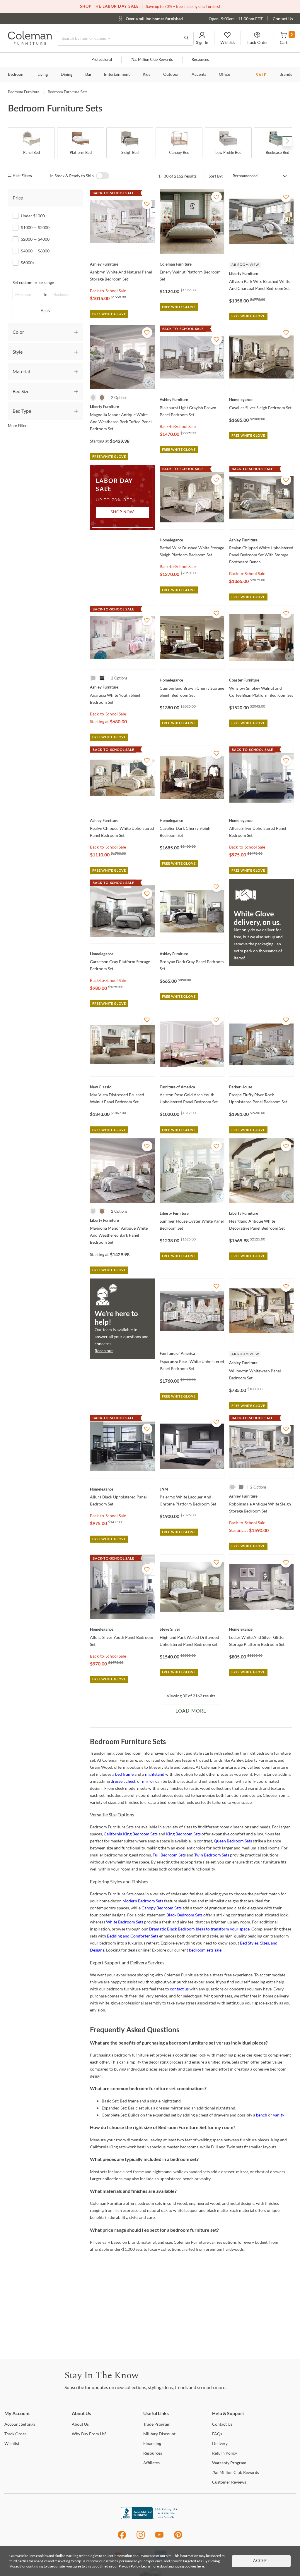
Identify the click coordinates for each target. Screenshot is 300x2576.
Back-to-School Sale (108, 291)
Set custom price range (33, 282)
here (200, 2566)
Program (157, 2424)
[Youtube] (159, 2538)
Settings (20, 2424)
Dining (67, 75)
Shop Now (122, 512)
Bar (88, 75)
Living (43, 75)
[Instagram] (141, 2538)
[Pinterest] (178, 2538)
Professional (102, 60)
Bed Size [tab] (21, 391)
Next (287, 141)
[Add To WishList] (147, 204)
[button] (202, 38)
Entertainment (117, 75)
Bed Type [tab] (22, 411)
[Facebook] (122, 2538)
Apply (46, 311)
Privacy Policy (129, 2566)
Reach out (104, 1351)
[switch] (103, 176)
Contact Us (283, 19)
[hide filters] (22, 176)
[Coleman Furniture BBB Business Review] (150, 2518)
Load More (191, 1711)
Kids (146, 75)
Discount (159, 2434)
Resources (200, 60)
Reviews (229, 2482)
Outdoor (171, 75)
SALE (261, 75)
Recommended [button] (245, 176)
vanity (279, 2115)
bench (262, 2115)
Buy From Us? (89, 2434)
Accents (199, 75)
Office (224, 75)
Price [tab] (18, 198)
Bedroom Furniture (24, 92)
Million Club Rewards (152, 60)
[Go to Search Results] (186, 38)
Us (80, 2424)
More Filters (18, 426)
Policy (225, 2453)
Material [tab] (21, 371)
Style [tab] (18, 352)
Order (15, 2434)
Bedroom (16, 75)
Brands (286, 75)
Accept (261, 2561)
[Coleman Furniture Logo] (30, 43)
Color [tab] (18, 332)
